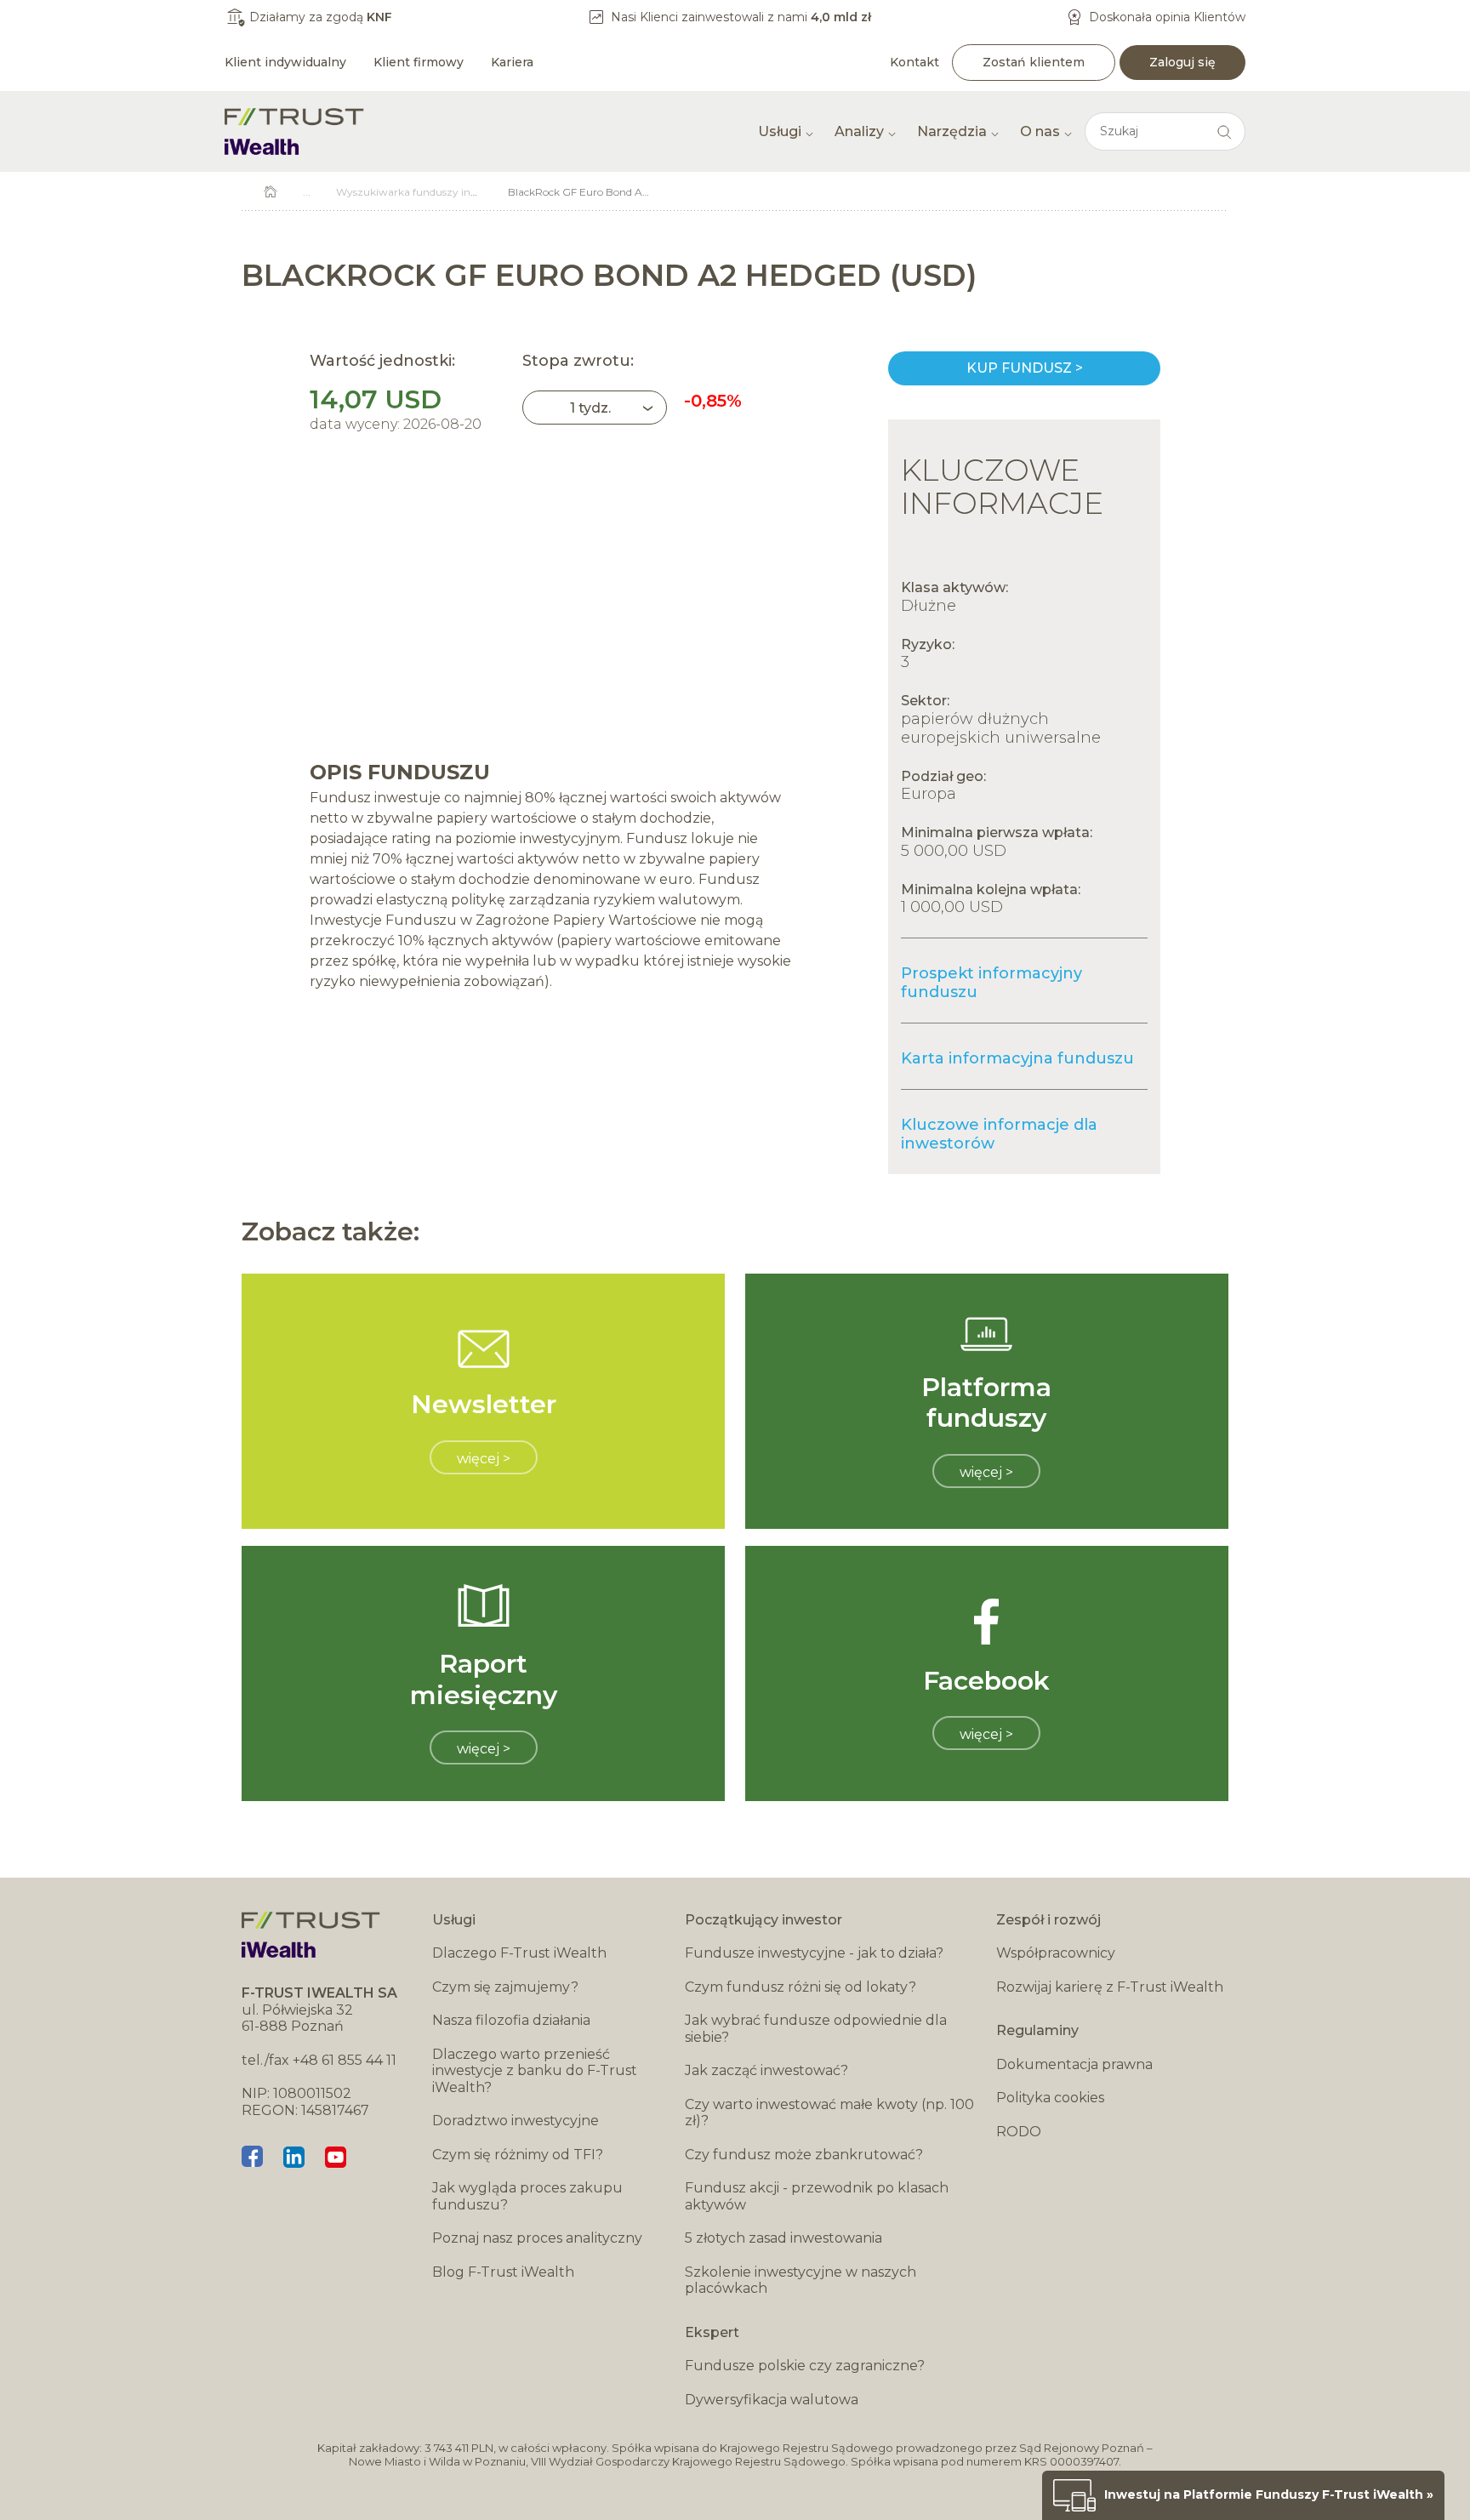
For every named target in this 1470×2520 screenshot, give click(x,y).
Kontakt (914, 62)
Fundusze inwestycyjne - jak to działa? (814, 1953)
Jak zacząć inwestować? (766, 2070)
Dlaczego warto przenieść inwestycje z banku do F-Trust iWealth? (535, 2071)
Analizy (859, 131)
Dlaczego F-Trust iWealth (519, 1953)
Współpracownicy (1056, 1953)
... (307, 192)
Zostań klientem (1034, 62)
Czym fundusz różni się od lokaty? (801, 1987)
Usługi (780, 131)
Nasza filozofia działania (511, 2020)
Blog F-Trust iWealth (503, 2272)
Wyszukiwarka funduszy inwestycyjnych (437, 192)
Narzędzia (952, 131)
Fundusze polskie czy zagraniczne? (805, 2366)
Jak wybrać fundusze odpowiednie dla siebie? (816, 2029)
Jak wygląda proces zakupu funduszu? (527, 2196)
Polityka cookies (1050, 2098)
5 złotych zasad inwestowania (783, 2238)
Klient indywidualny (285, 62)
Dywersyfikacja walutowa (772, 2400)
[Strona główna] (294, 131)
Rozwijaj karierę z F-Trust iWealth (1110, 1987)
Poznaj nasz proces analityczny (537, 2238)
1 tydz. (590, 408)
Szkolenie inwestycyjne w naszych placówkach (801, 2281)
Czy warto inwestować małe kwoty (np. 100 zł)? (829, 2113)
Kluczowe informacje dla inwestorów (999, 1134)
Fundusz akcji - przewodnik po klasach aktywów (817, 2196)
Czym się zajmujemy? (505, 1987)
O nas (1040, 131)
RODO (1019, 2132)
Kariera (512, 62)
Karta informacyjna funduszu (1017, 1058)
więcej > (484, 1459)
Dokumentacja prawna (1074, 2064)
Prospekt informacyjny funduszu (991, 983)
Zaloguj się (1182, 62)
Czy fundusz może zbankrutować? (804, 2155)
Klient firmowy (419, 62)
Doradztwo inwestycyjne (516, 2121)
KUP (1024, 368)
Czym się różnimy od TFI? (518, 2155)
